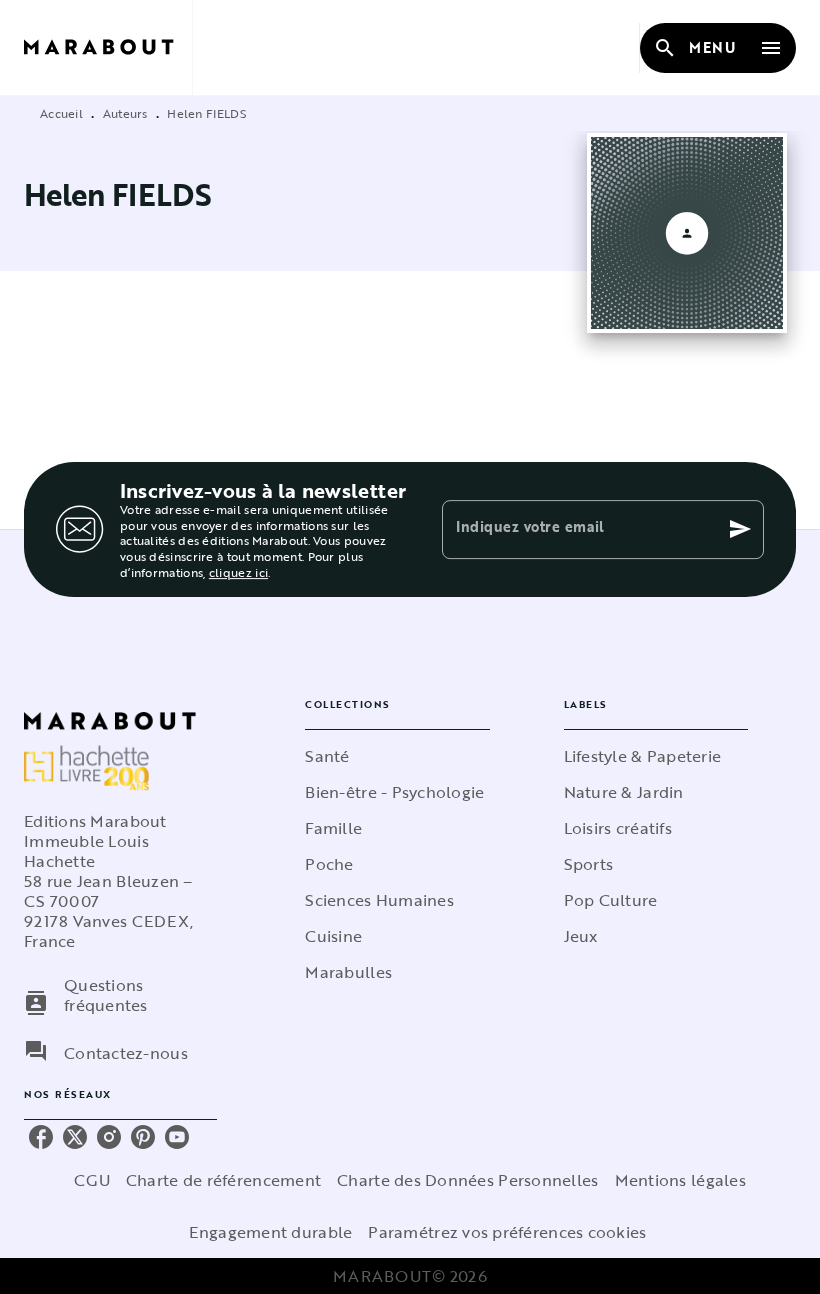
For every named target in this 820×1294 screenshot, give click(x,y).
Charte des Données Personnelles (467, 1180)
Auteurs (125, 113)
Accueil (61, 113)
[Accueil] (108, 47)
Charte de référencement (223, 1180)
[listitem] (41, 1137)
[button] (397, 756)
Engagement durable (270, 1232)
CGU (92, 1180)
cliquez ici (238, 573)
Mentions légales (680, 1180)
